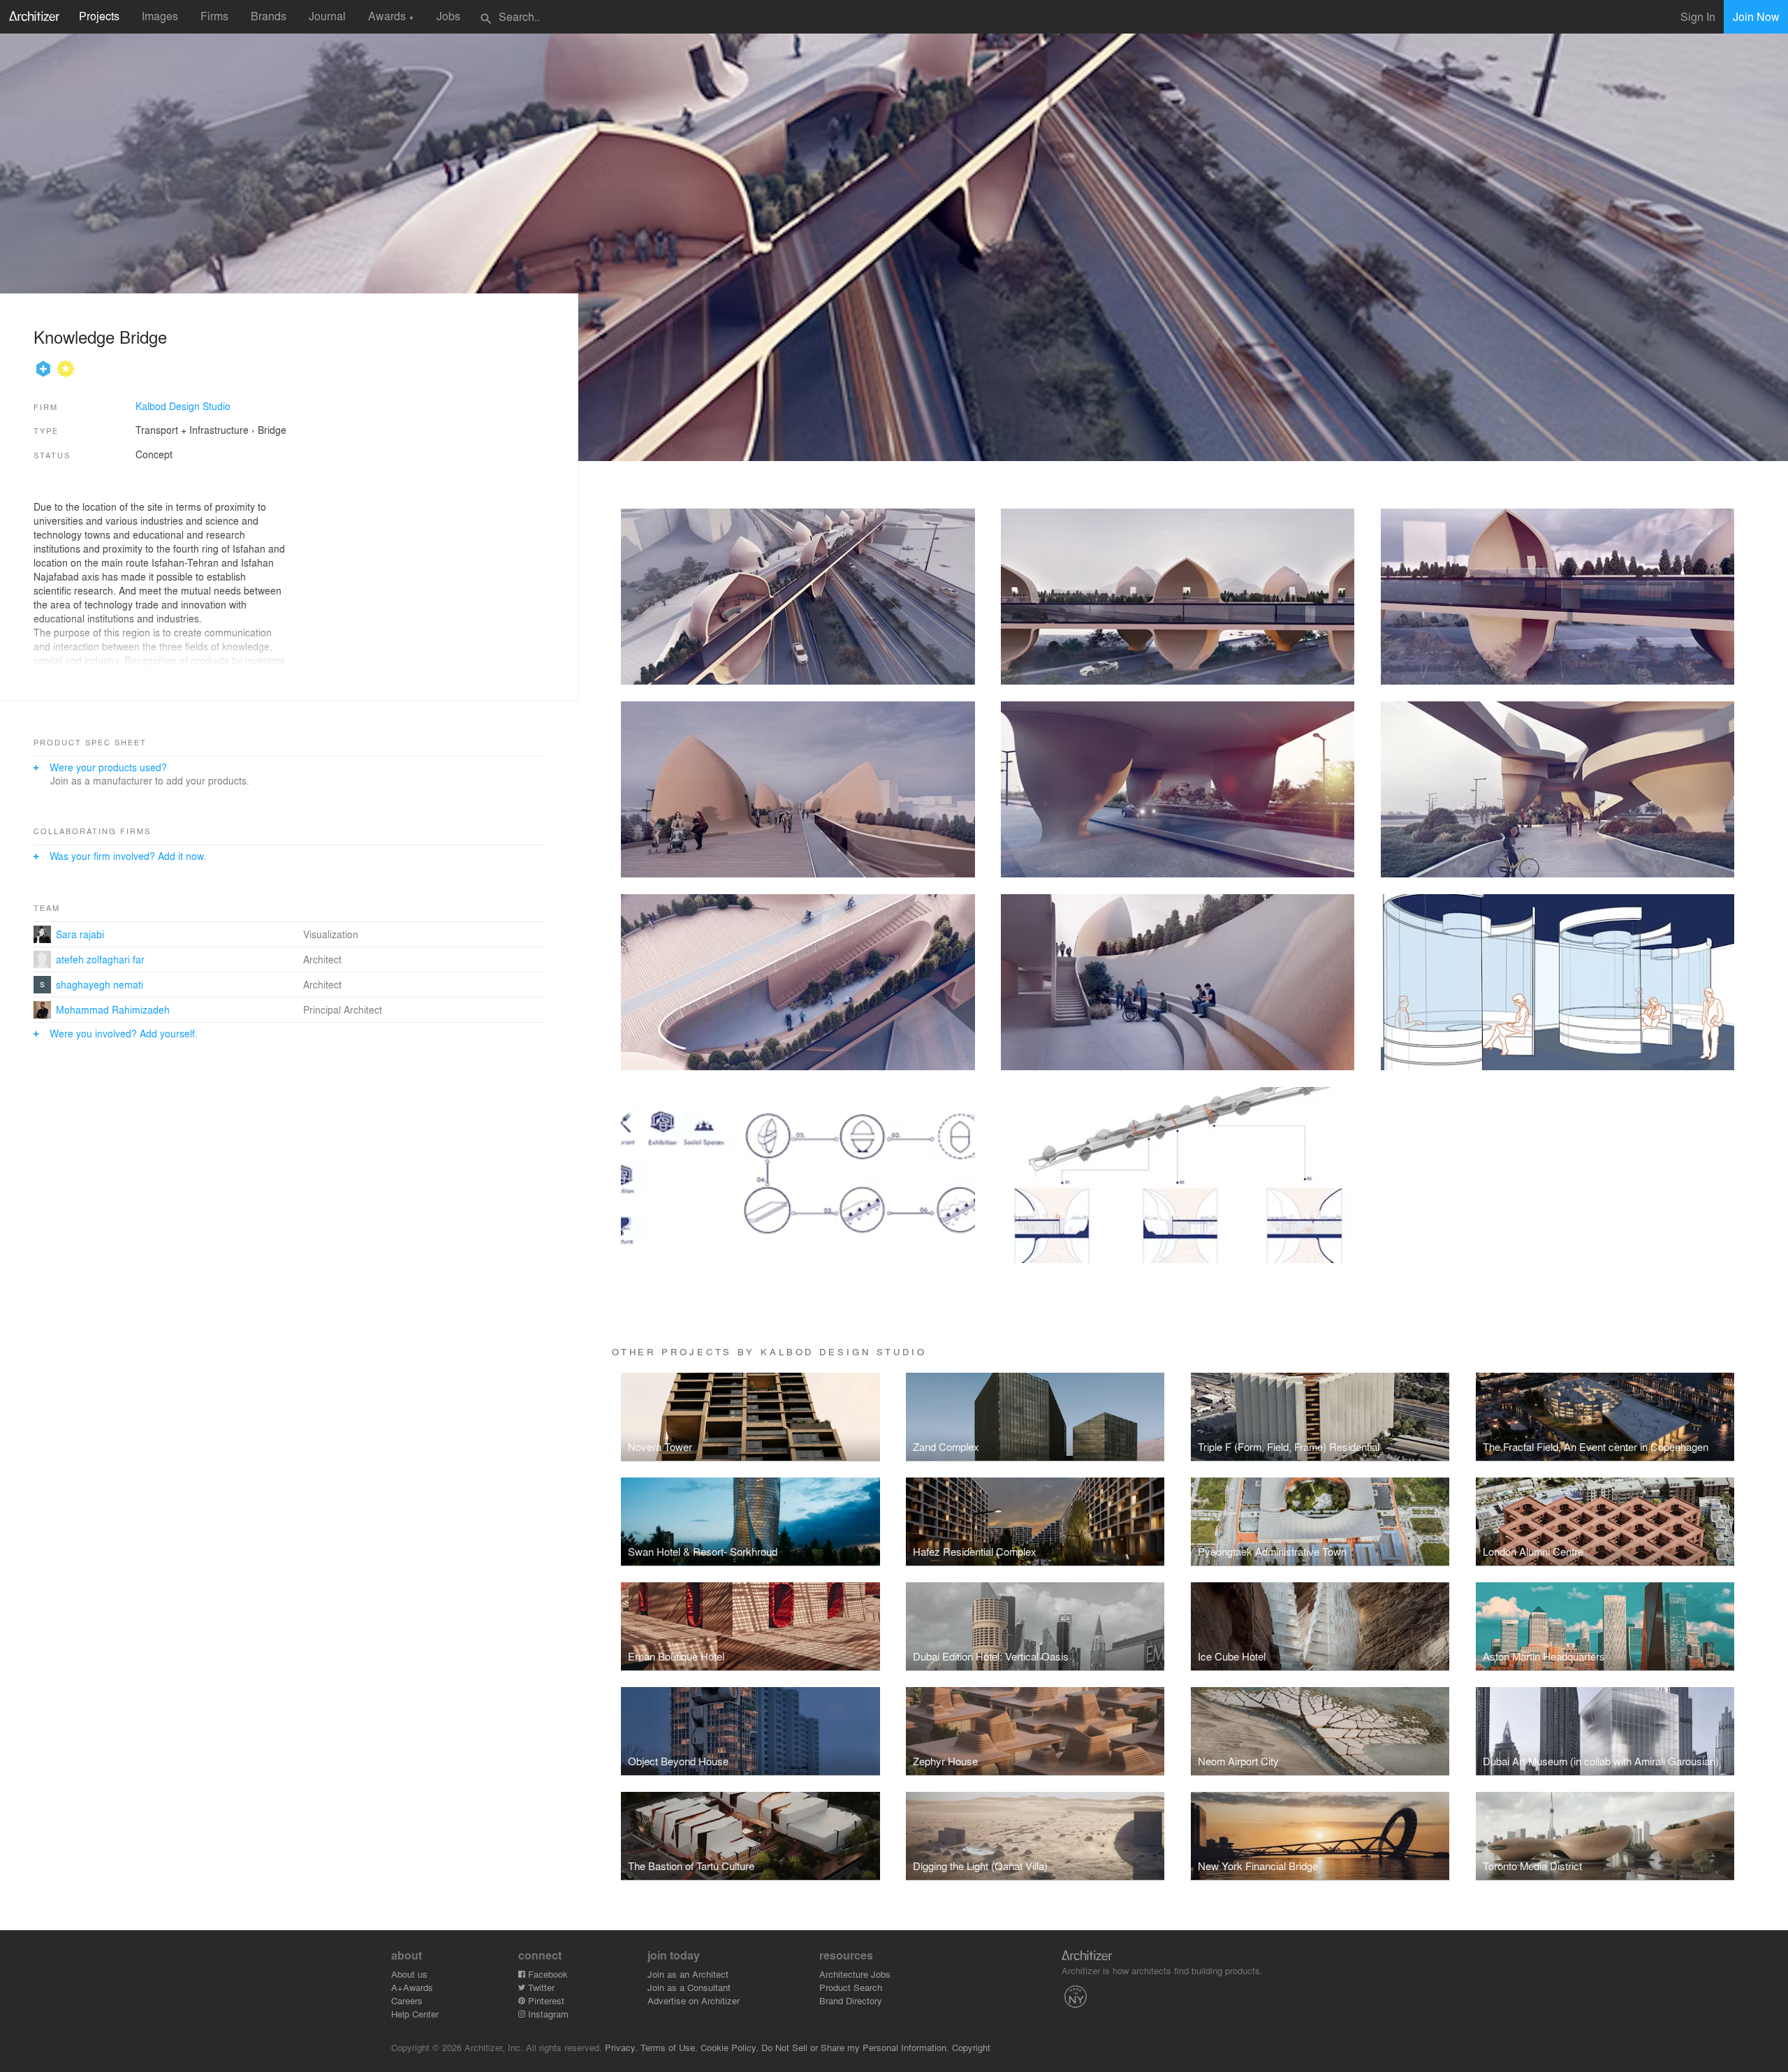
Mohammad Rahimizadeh (113, 1009)
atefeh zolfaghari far (100, 959)
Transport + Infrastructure (192, 430)
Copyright (971, 2047)
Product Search (851, 1987)
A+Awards (412, 1987)
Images (160, 16)
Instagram (547, 2014)
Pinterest (545, 2000)
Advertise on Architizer (694, 2000)
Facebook (547, 1974)
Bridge (272, 430)
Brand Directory (851, 2000)
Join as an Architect (688, 1974)
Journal (327, 16)
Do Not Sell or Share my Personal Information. (855, 2047)
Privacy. (621, 2047)
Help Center (415, 2014)
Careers (407, 2000)
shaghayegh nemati (100, 984)
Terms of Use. (669, 2047)
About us (409, 1974)
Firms (214, 16)
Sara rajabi (80, 934)
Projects (99, 16)
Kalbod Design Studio (183, 406)
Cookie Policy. (730, 2047)
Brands (269, 16)
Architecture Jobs (855, 1974)
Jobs (448, 16)
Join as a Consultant (689, 1987)
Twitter (540, 1987)
